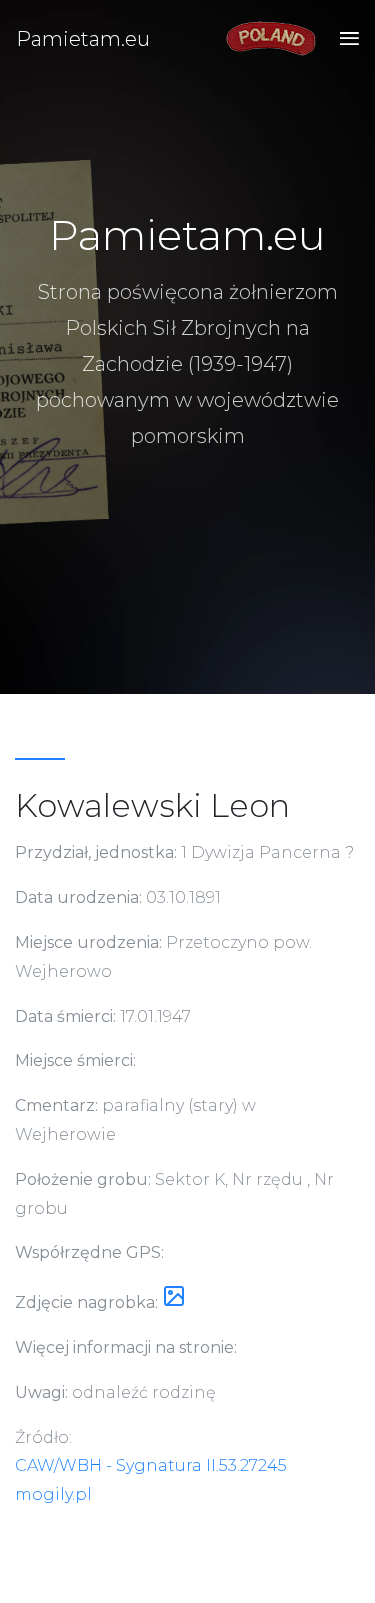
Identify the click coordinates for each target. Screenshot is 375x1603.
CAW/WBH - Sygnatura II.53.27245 (151, 1465)
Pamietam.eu (83, 39)
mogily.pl (53, 1494)
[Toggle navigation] (343, 39)
